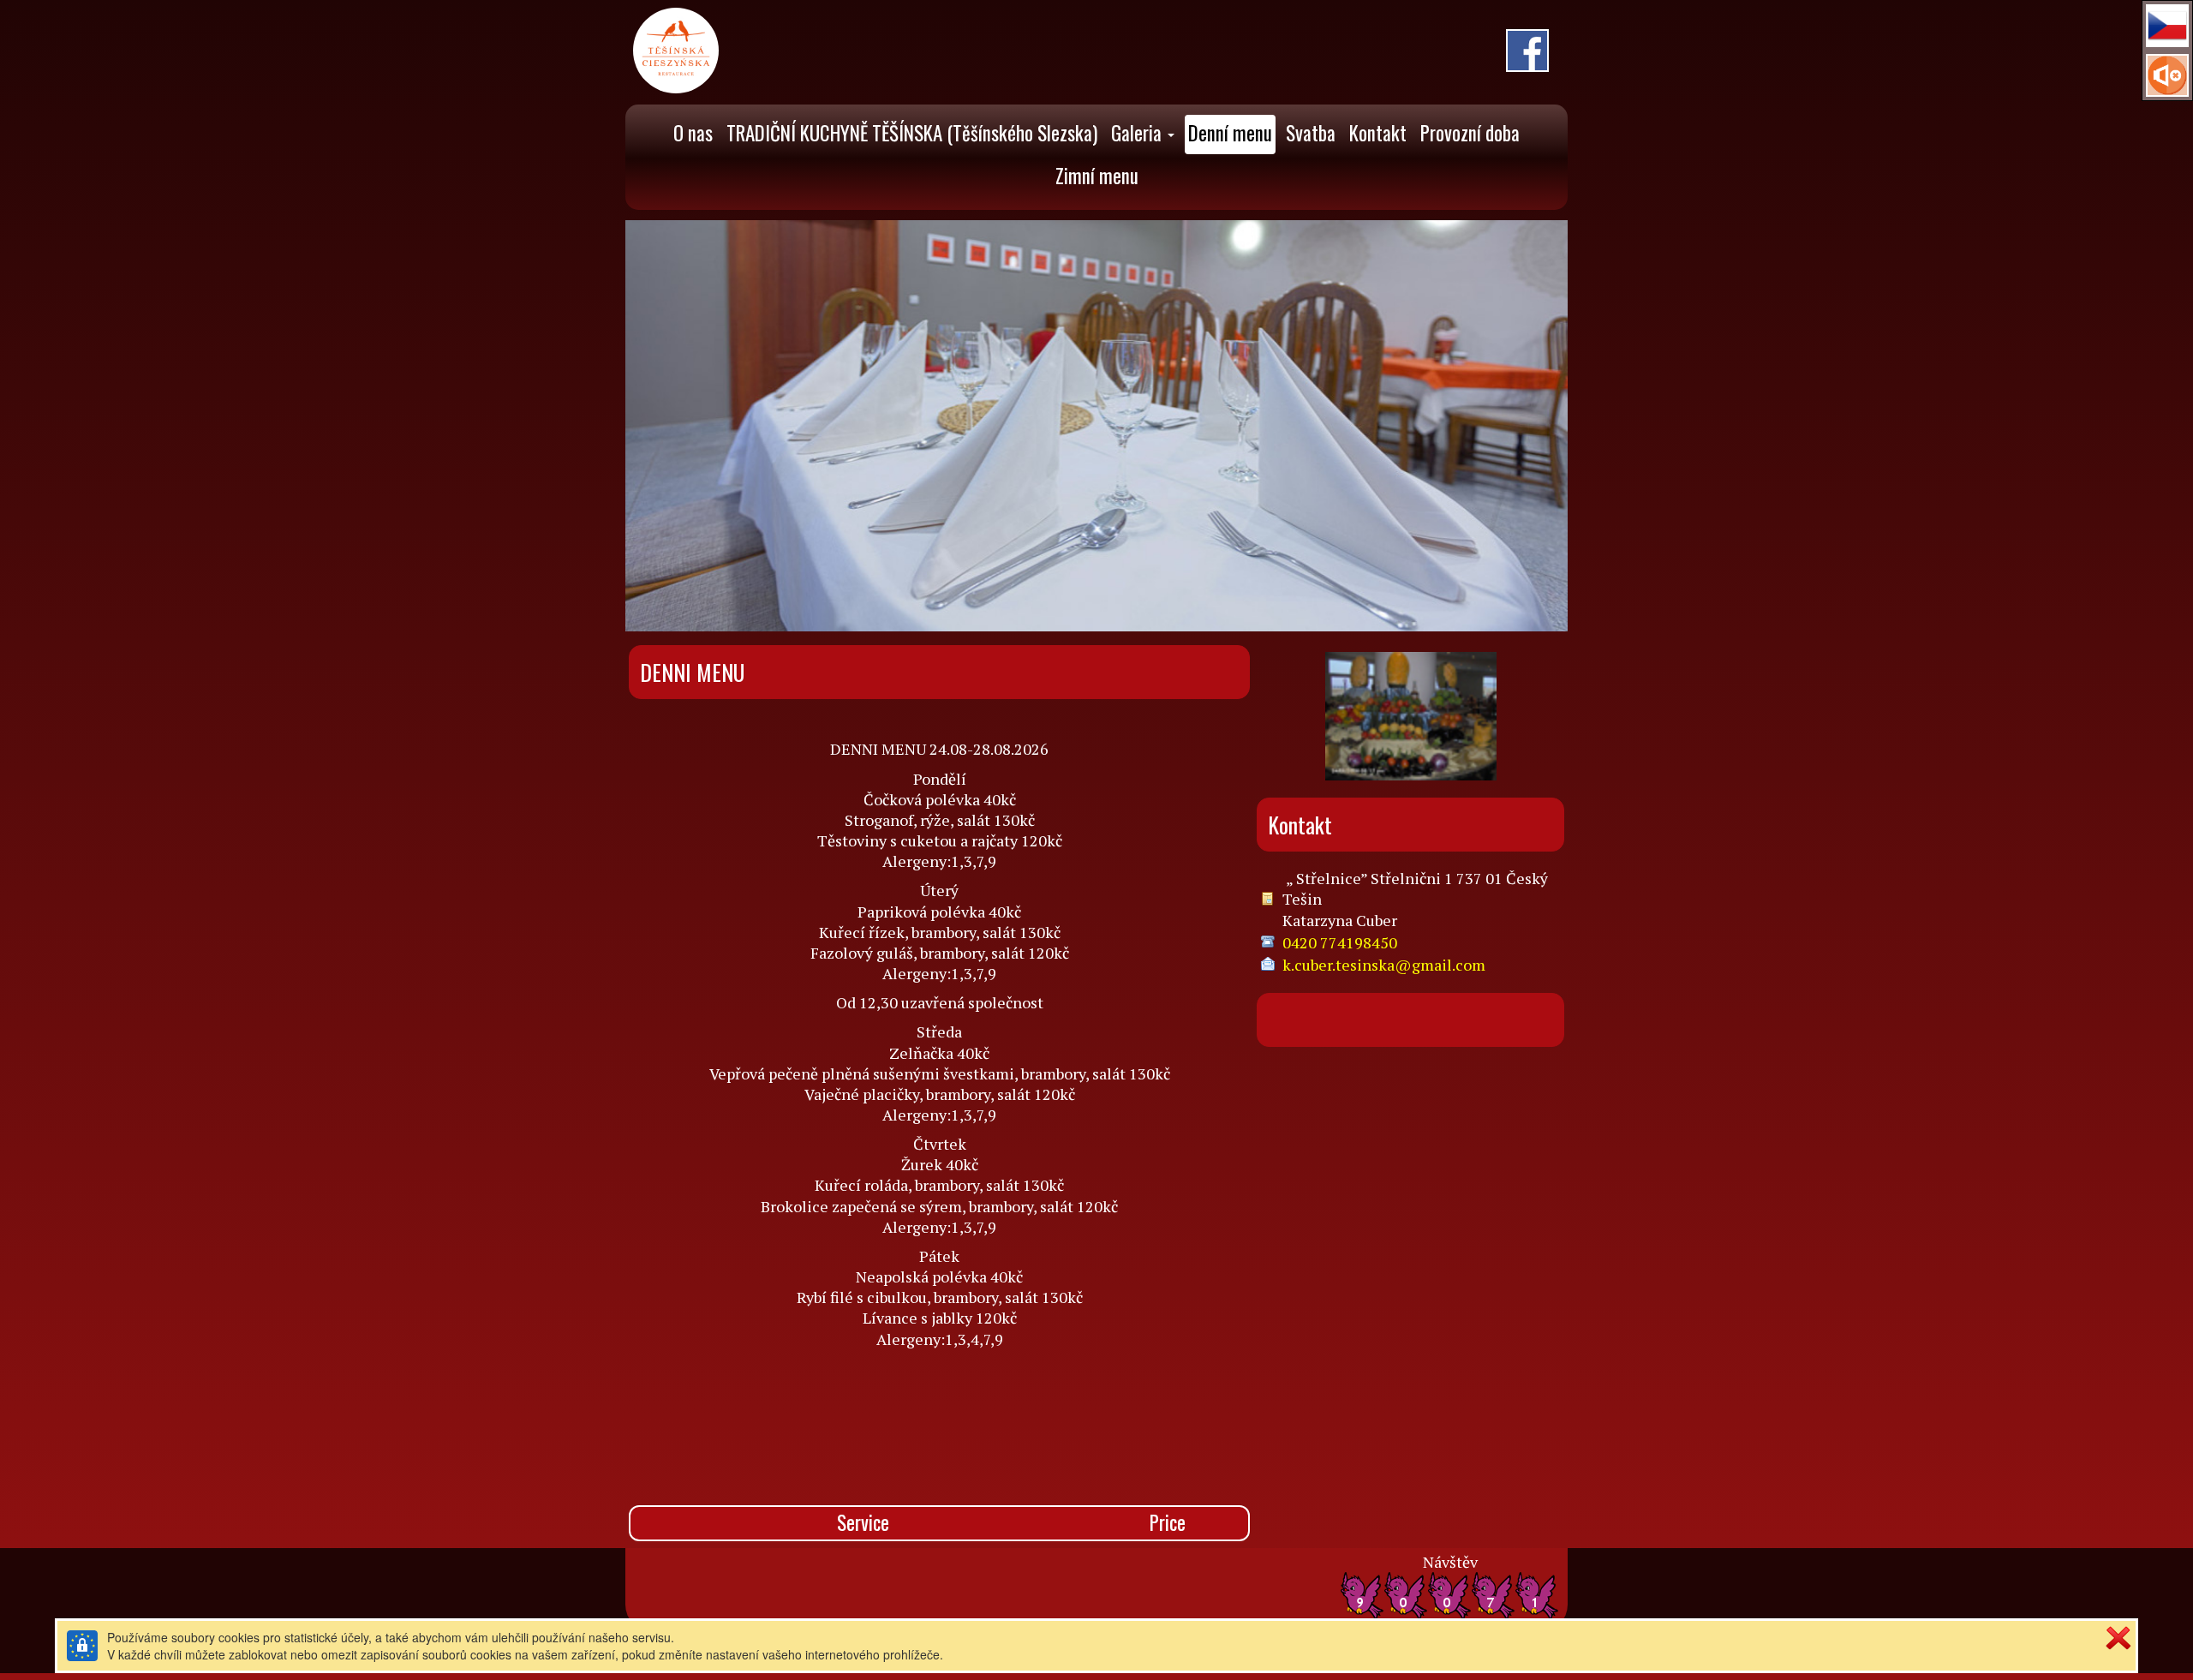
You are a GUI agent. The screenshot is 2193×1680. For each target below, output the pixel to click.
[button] (2167, 26)
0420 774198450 (1340, 942)
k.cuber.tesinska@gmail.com (1384, 965)
